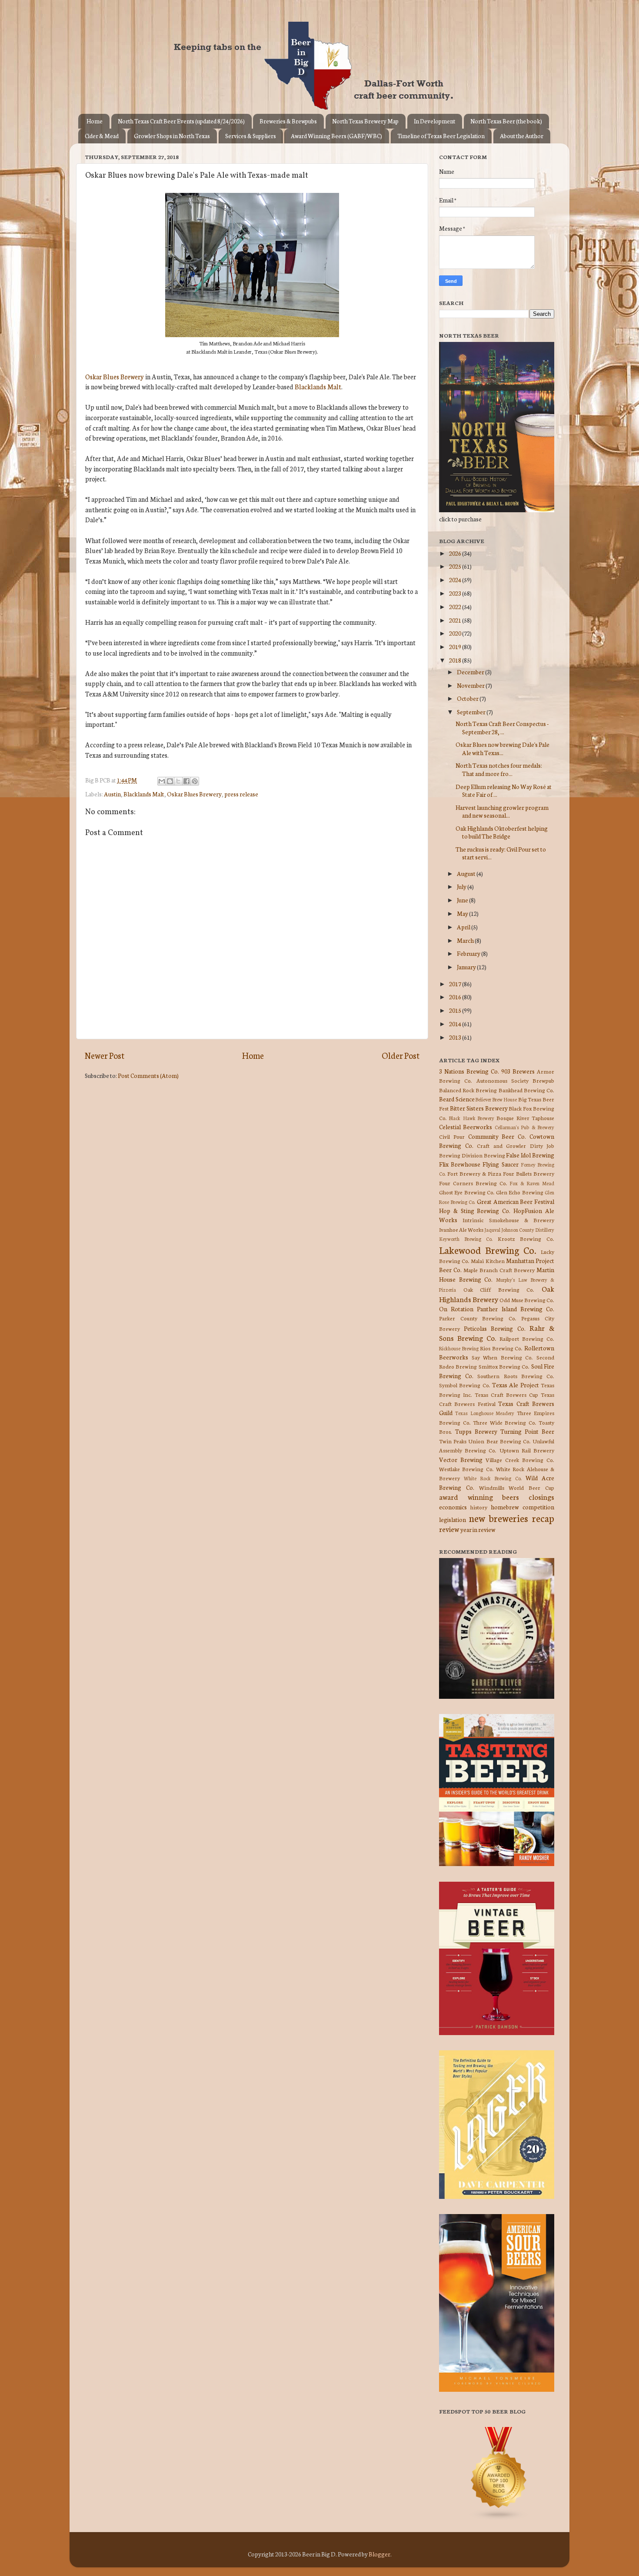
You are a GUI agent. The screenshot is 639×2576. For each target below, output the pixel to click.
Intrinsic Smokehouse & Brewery (508, 1220)
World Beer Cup (531, 1487)
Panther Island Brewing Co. (516, 1309)
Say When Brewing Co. (503, 1357)
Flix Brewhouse (460, 1164)
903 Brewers (518, 1071)
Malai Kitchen (488, 1261)
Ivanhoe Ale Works (461, 1229)
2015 (456, 1010)
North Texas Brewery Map (365, 121)
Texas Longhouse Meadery (485, 1413)
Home (95, 121)
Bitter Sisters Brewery (479, 1108)
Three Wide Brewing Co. (505, 1422)
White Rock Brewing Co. (493, 1478)
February (469, 953)
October (468, 698)
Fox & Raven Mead (532, 1183)
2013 (456, 1037)
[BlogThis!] (170, 781)
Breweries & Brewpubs (288, 121)
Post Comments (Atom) (148, 1075)
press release (241, 794)
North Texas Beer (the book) (506, 121)
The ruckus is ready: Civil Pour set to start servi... (501, 853)
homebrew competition (523, 1507)
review (449, 1529)
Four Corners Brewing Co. (473, 1183)
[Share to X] (178, 781)
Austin (112, 794)
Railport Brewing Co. (527, 1338)
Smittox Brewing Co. (504, 1366)
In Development (434, 121)
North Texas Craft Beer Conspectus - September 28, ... (502, 727)
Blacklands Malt (318, 386)
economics (453, 1507)
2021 (456, 620)
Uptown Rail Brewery (527, 1450)
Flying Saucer (500, 1164)
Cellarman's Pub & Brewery (524, 1127)
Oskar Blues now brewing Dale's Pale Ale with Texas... (503, 748)
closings (541, 1497)
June (463, 900)
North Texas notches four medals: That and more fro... (499, 769)
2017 (456, 984)
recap (543, 1518)
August (467, 873)
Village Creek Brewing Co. (520, 1460)
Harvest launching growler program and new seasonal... (502, 811)
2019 (456, 646)
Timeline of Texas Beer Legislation (441, 136)
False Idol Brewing (530, 1155)
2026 (456, 553)
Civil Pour (452, 1136)
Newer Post (105, 1055)
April (464, 927)
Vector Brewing (461, 1459)
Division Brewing (483, 1155)
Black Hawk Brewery (472, 1118)
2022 (456, 607)
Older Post (401, 1055)
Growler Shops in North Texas (172, 136)
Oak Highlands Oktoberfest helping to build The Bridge (502, 832)
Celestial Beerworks (466, 1127)
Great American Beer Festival (516, 1201)
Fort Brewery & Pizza (474, 1173)
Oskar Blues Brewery (115, 376)
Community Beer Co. (497, 1136)
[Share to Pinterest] (195, 781)
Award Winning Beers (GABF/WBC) (336, 136)
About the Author (522, 136)
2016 (456, 997)
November (471, 685)
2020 (456, 633)
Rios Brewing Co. (501, 1348)
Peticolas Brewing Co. (494, 1328)
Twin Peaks (453, 1441)
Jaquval (492, 1230)
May (463, 913)
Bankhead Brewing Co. (526, 1090)
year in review (478, 1529)
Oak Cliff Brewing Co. (499, 1289)
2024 (456, 580)
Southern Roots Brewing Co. (516, 1376)
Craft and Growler (501, 1145)
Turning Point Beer (527, 1431)
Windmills (492, 1487)
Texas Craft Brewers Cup (506, 1394)
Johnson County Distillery (528, 1230)
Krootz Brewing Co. (526, 1238)
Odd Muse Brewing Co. (527, 1300)
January (467, 967)
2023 (456, 593)
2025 (456, 566)
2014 (456, 1024)
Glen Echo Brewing (520, 1192)
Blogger (379, 2554)
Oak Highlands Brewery (497, 1293)
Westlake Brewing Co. (466, 1469)
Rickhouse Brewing (459, 1348)
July (462, 886)
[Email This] (162, 781)
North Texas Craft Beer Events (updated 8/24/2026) (181, 121)
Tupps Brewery (476, 1431)
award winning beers (479, 1497)
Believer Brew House (496, 1099)
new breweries (499, 1518)
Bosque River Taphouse (525, 1118)
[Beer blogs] (486, 2518)
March (466, 940)
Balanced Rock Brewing (468, 1090)
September (472, 712)
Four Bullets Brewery (529, 1173)
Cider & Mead (102, 136)
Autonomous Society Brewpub (516, 1080)
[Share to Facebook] (186, 781)
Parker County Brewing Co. (478, 1318)
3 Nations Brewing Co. (469, 1071)
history (479, 1507)
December (471, 672)
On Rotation (456, 1309)
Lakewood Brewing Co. (488, 1250)
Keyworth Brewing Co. (466, 1239)
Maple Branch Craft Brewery (499, 1270)
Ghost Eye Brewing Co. (467, 1192)
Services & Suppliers (251, 136)
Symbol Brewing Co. (465, 1385)
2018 (456, 660)
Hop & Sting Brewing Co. (475, 1210)
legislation (453, 1519)
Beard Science (457, 1099)
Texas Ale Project (516, 1385)
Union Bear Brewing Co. (499, 1441)
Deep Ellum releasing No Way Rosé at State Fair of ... (504, 790)
